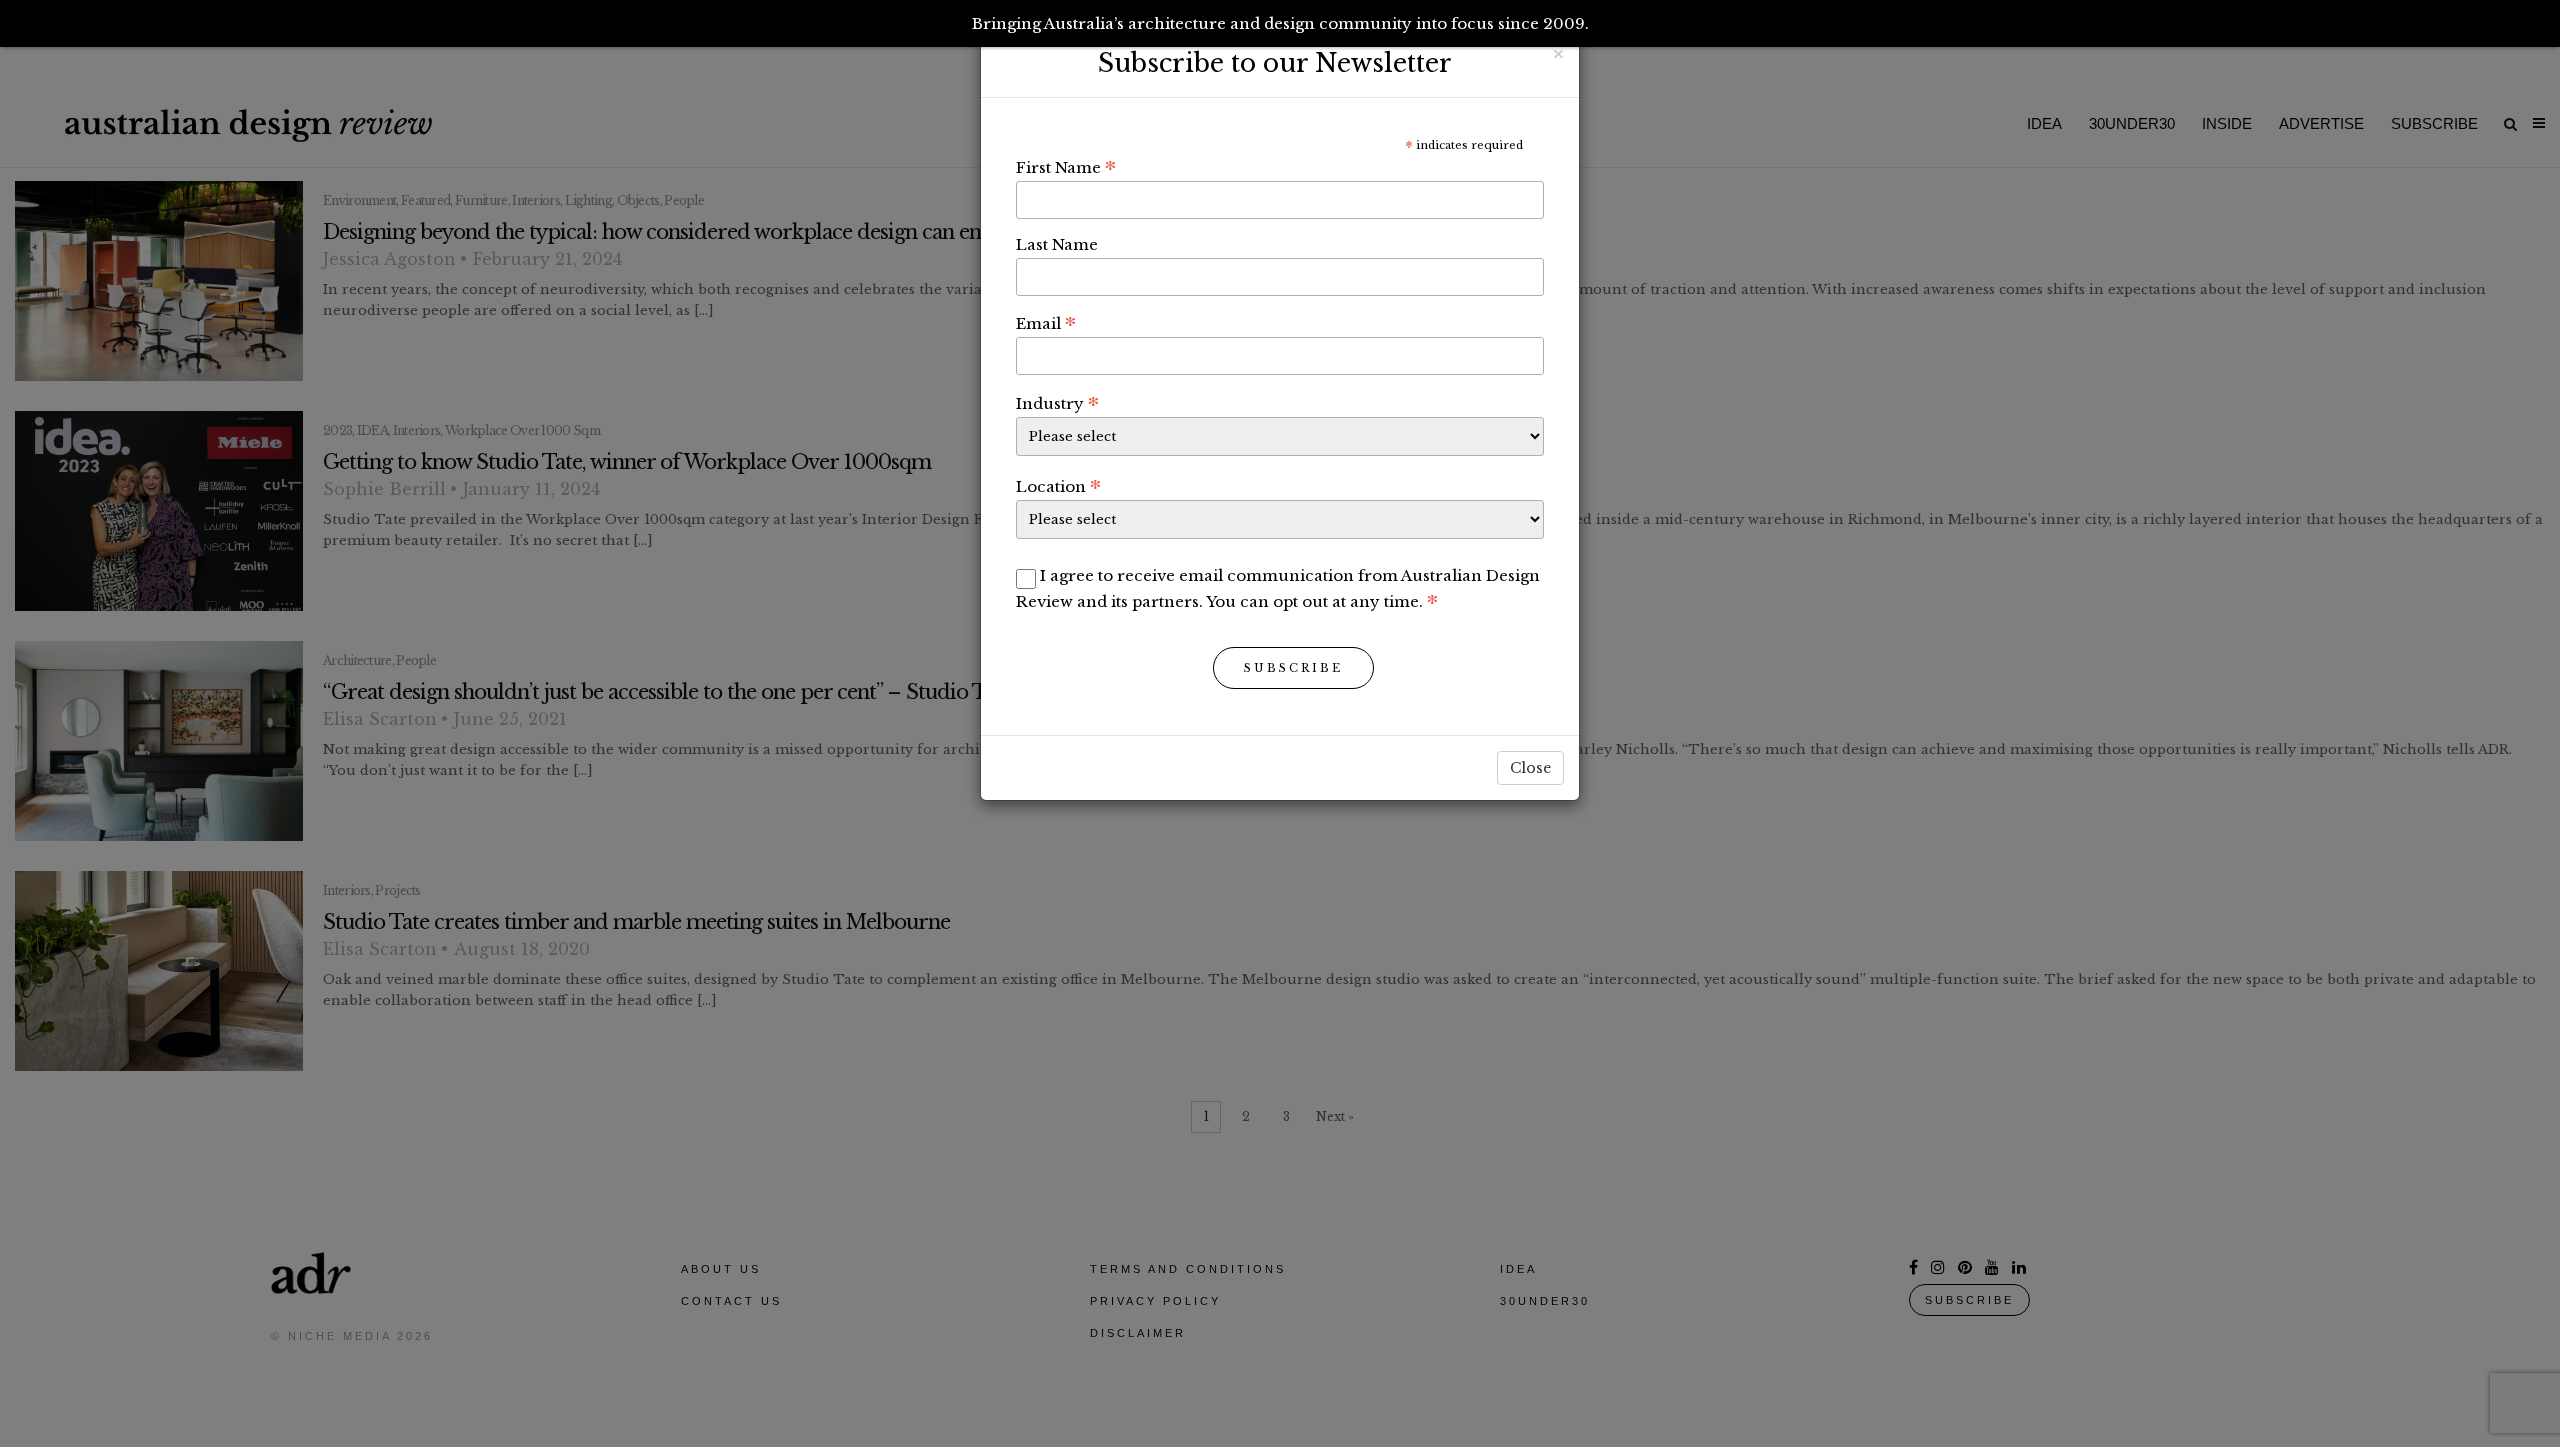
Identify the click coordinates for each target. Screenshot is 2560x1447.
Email (1046, 323)
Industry (1057, 403)
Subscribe (1293, 668)
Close (1530, 768)
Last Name (1057, 244)
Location (1058, 486)
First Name (1066, 167)
